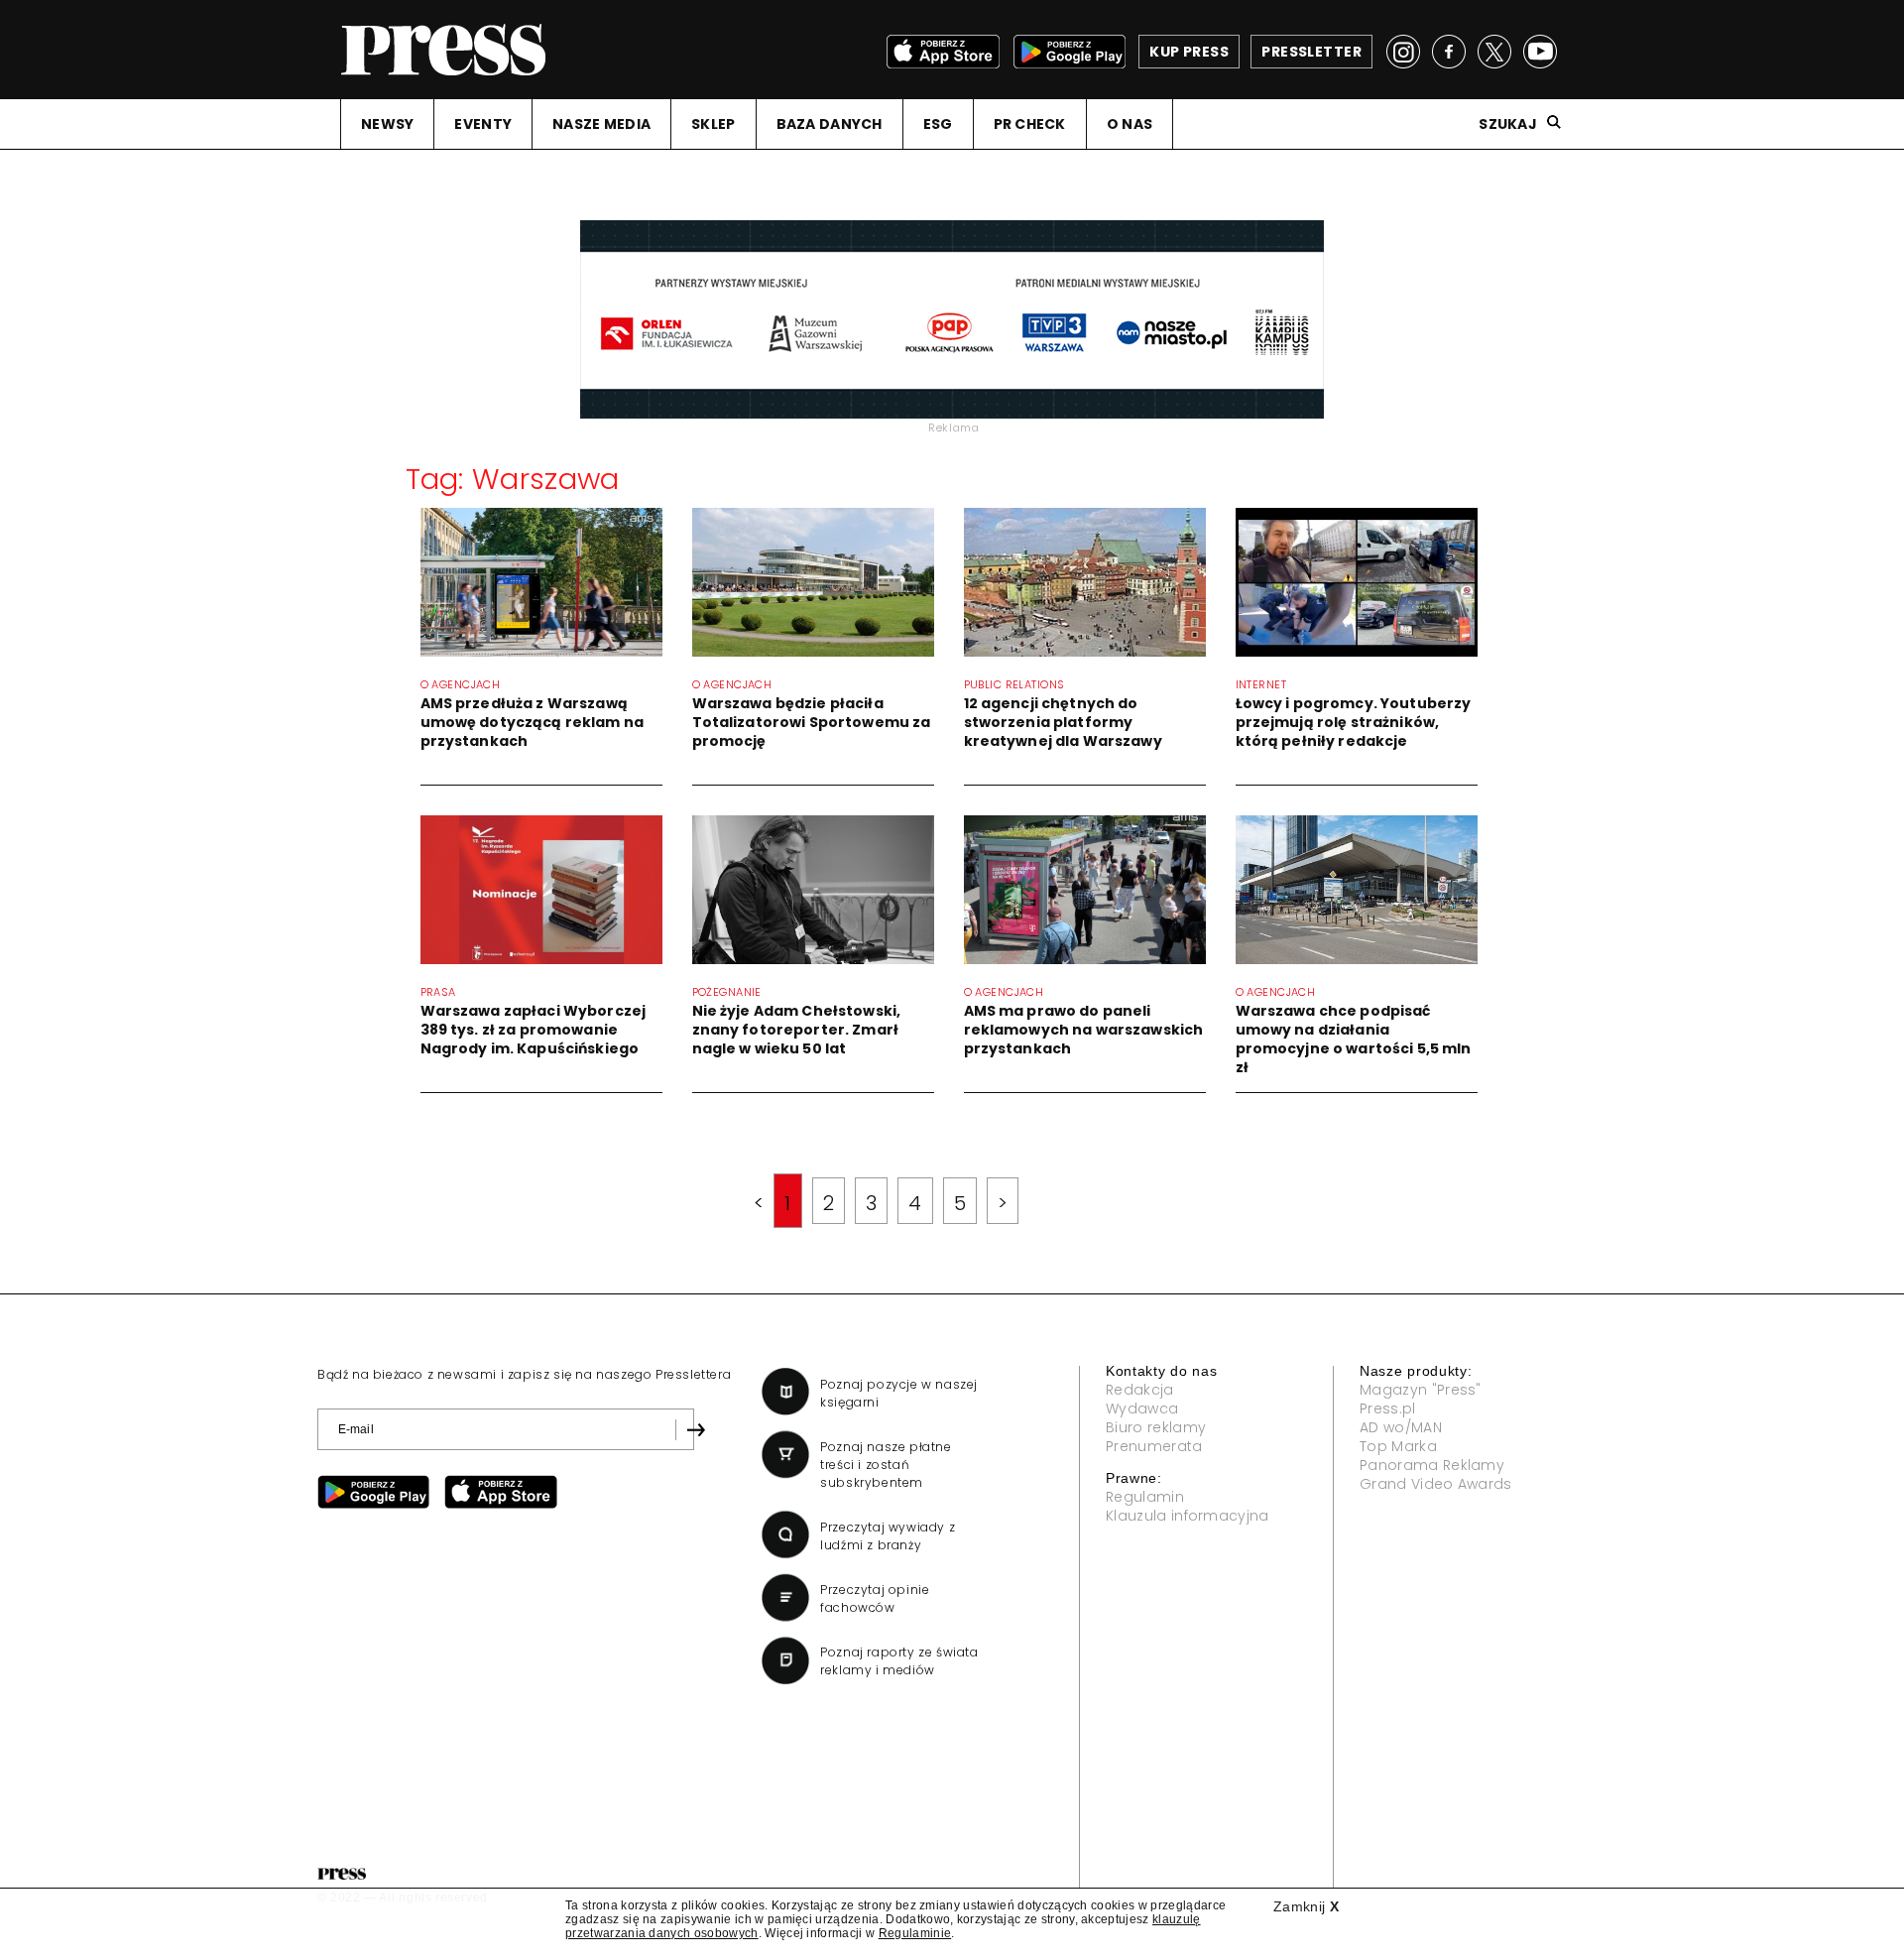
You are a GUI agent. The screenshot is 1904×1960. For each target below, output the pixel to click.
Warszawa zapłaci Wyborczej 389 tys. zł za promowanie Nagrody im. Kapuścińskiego (534, 1030)
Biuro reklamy (1156, 1427)
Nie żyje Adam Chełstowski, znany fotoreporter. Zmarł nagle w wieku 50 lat (797, 1030)
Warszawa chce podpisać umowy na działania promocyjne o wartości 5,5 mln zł (1354, 1039)
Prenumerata (1154, 1446)
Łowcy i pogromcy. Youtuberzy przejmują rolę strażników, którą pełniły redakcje (1354, 722)
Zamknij (1306, 1906)
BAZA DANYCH (830, 124)
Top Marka (1398, 1446)
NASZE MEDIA (601, 124)
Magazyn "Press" (1421, 1390)
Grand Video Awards (1436, 1484)
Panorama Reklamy (1432, 1465)
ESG (938, 124)
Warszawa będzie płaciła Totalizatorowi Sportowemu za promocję (812, 722)
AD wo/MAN (1401, 1427)
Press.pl (1388, 1409)
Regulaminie (915, 1933)
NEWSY (387, 124)
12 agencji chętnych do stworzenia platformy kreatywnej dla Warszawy (1063, 722)
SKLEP (713, 124)
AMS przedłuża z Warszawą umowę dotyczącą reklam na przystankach (533, 722)
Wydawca (1142, 1409)
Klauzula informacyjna (1188, 1516)
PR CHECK (1030, 124)
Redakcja (1140, 1390)
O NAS (1130, 124)
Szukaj (1508, 124)
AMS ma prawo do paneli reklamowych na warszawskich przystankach (1084, 1030)
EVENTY (483, 124)
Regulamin (1145, 1497)
